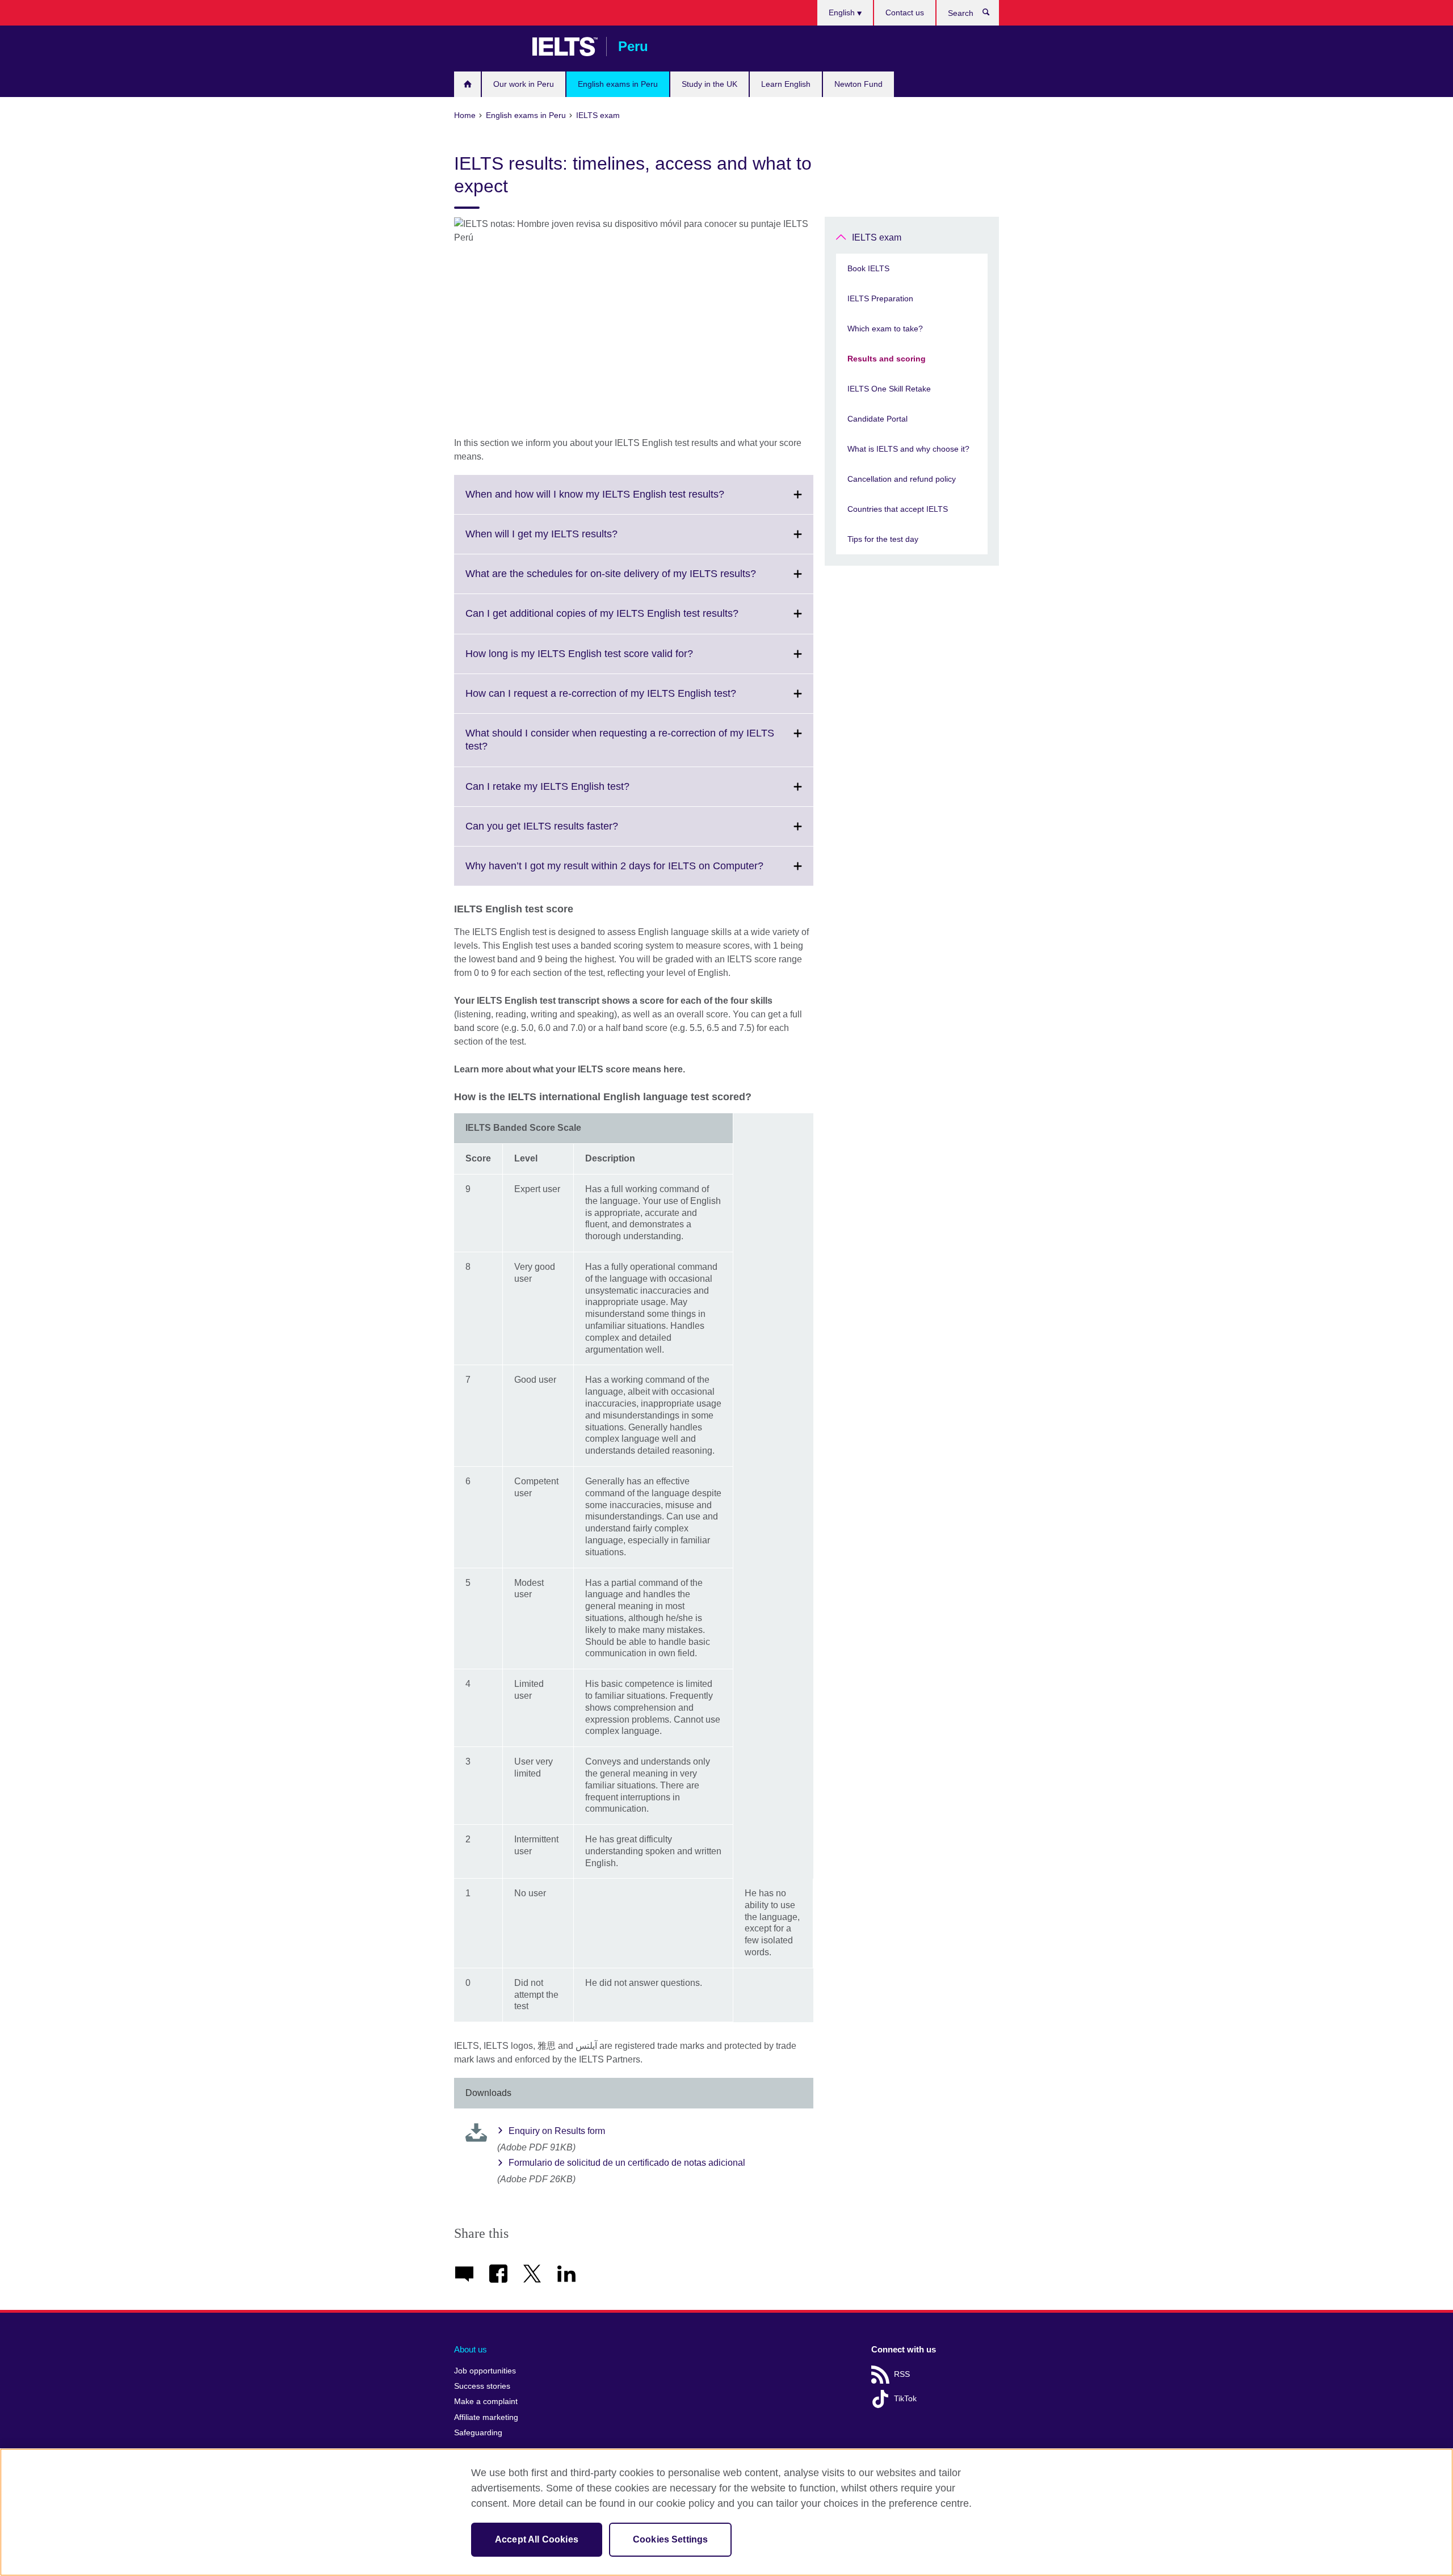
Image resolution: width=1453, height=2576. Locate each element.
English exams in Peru (618, 84)
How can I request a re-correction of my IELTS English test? (626, 700)
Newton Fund (858, 84)
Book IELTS (868, 268)
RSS (902, 2374)
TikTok (905, 2399)
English (843, 12)
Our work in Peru (524, 84)
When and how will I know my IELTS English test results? (620, 501)
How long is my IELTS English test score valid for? (604, 660)
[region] (726, 2512)
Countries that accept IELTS (898, 509)
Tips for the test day (883, 539)
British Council (488, 47)
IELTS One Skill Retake (889, 389)
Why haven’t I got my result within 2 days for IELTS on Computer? (639, 873)
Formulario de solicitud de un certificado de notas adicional (627, 2163)
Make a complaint (486, 2402)
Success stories (482, 2386)
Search (992, 15)
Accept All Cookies (537, 2539)
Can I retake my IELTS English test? (572, 793)
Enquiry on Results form (557, 2131)
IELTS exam (877, 237)
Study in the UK (709, 84)
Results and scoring (887, 359)
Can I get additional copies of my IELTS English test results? (627, 620)
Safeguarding (478, 2433)
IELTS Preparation (880, 298)
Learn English (786, 84)
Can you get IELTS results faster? (567, 833)
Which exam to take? (885, 329)
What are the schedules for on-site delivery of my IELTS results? (636, 580)
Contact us (905, 12)
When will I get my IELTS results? (566, 541)
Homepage (467, 84)
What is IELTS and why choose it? (908, 449)
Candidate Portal (877, 419)
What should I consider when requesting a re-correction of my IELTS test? (620, 747)
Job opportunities (485, 2371)
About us (471, 2349)
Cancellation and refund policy (902, 479)
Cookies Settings (671, 2539)
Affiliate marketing (486, 2417)
